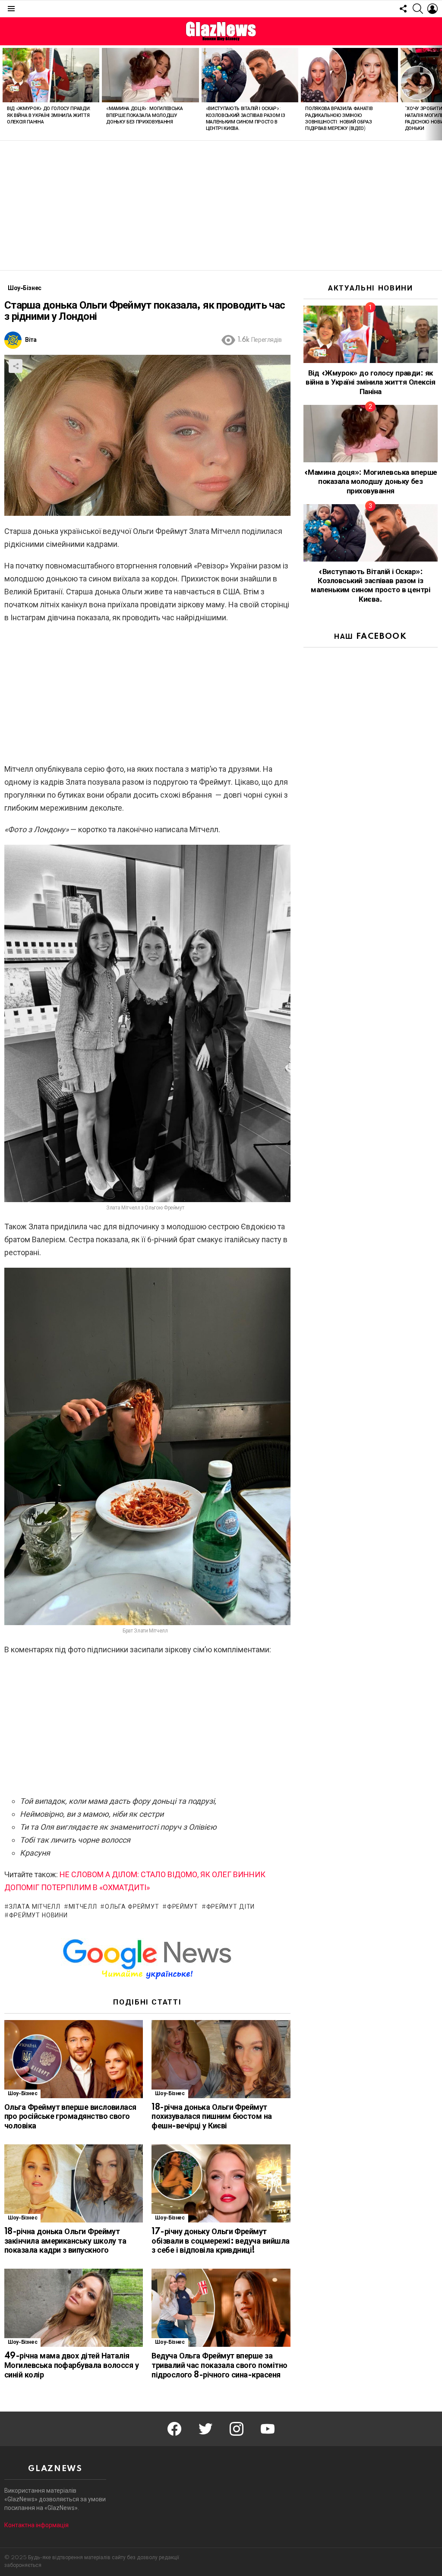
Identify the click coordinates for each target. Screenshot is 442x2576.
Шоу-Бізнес (22, 2094)
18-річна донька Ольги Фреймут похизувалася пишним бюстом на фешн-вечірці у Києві (212, 2117)
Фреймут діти (230, 1907)
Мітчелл (83, 1907)
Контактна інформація (36, 2525)
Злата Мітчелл (35, 1907)
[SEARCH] (418, 9)
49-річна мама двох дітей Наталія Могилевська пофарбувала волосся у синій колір (71, 2366)
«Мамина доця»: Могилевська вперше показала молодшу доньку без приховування (144, 115)
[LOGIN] (433, 9)
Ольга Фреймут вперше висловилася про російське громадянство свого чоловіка (70, 2117)
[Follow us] (403, 9)
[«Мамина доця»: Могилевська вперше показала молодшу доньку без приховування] (150, 75)
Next (438, 93)
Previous (4, 93)
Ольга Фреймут (132, 1907)
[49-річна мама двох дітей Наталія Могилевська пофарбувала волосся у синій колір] (74, 2308)
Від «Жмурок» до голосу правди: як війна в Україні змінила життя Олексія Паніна (49, 115)
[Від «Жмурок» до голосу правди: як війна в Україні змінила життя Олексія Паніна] (51, 75)
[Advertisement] (221, 205)
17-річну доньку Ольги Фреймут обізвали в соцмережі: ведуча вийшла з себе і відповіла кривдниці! (220, 2241)
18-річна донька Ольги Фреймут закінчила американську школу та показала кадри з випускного (65, 2241)
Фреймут (183, 1907)
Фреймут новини (38, 1916)
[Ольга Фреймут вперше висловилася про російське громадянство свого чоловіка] (74, 2059)
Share (16, 366)
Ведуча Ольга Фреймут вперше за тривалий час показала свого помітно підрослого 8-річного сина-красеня (219, 2366)
